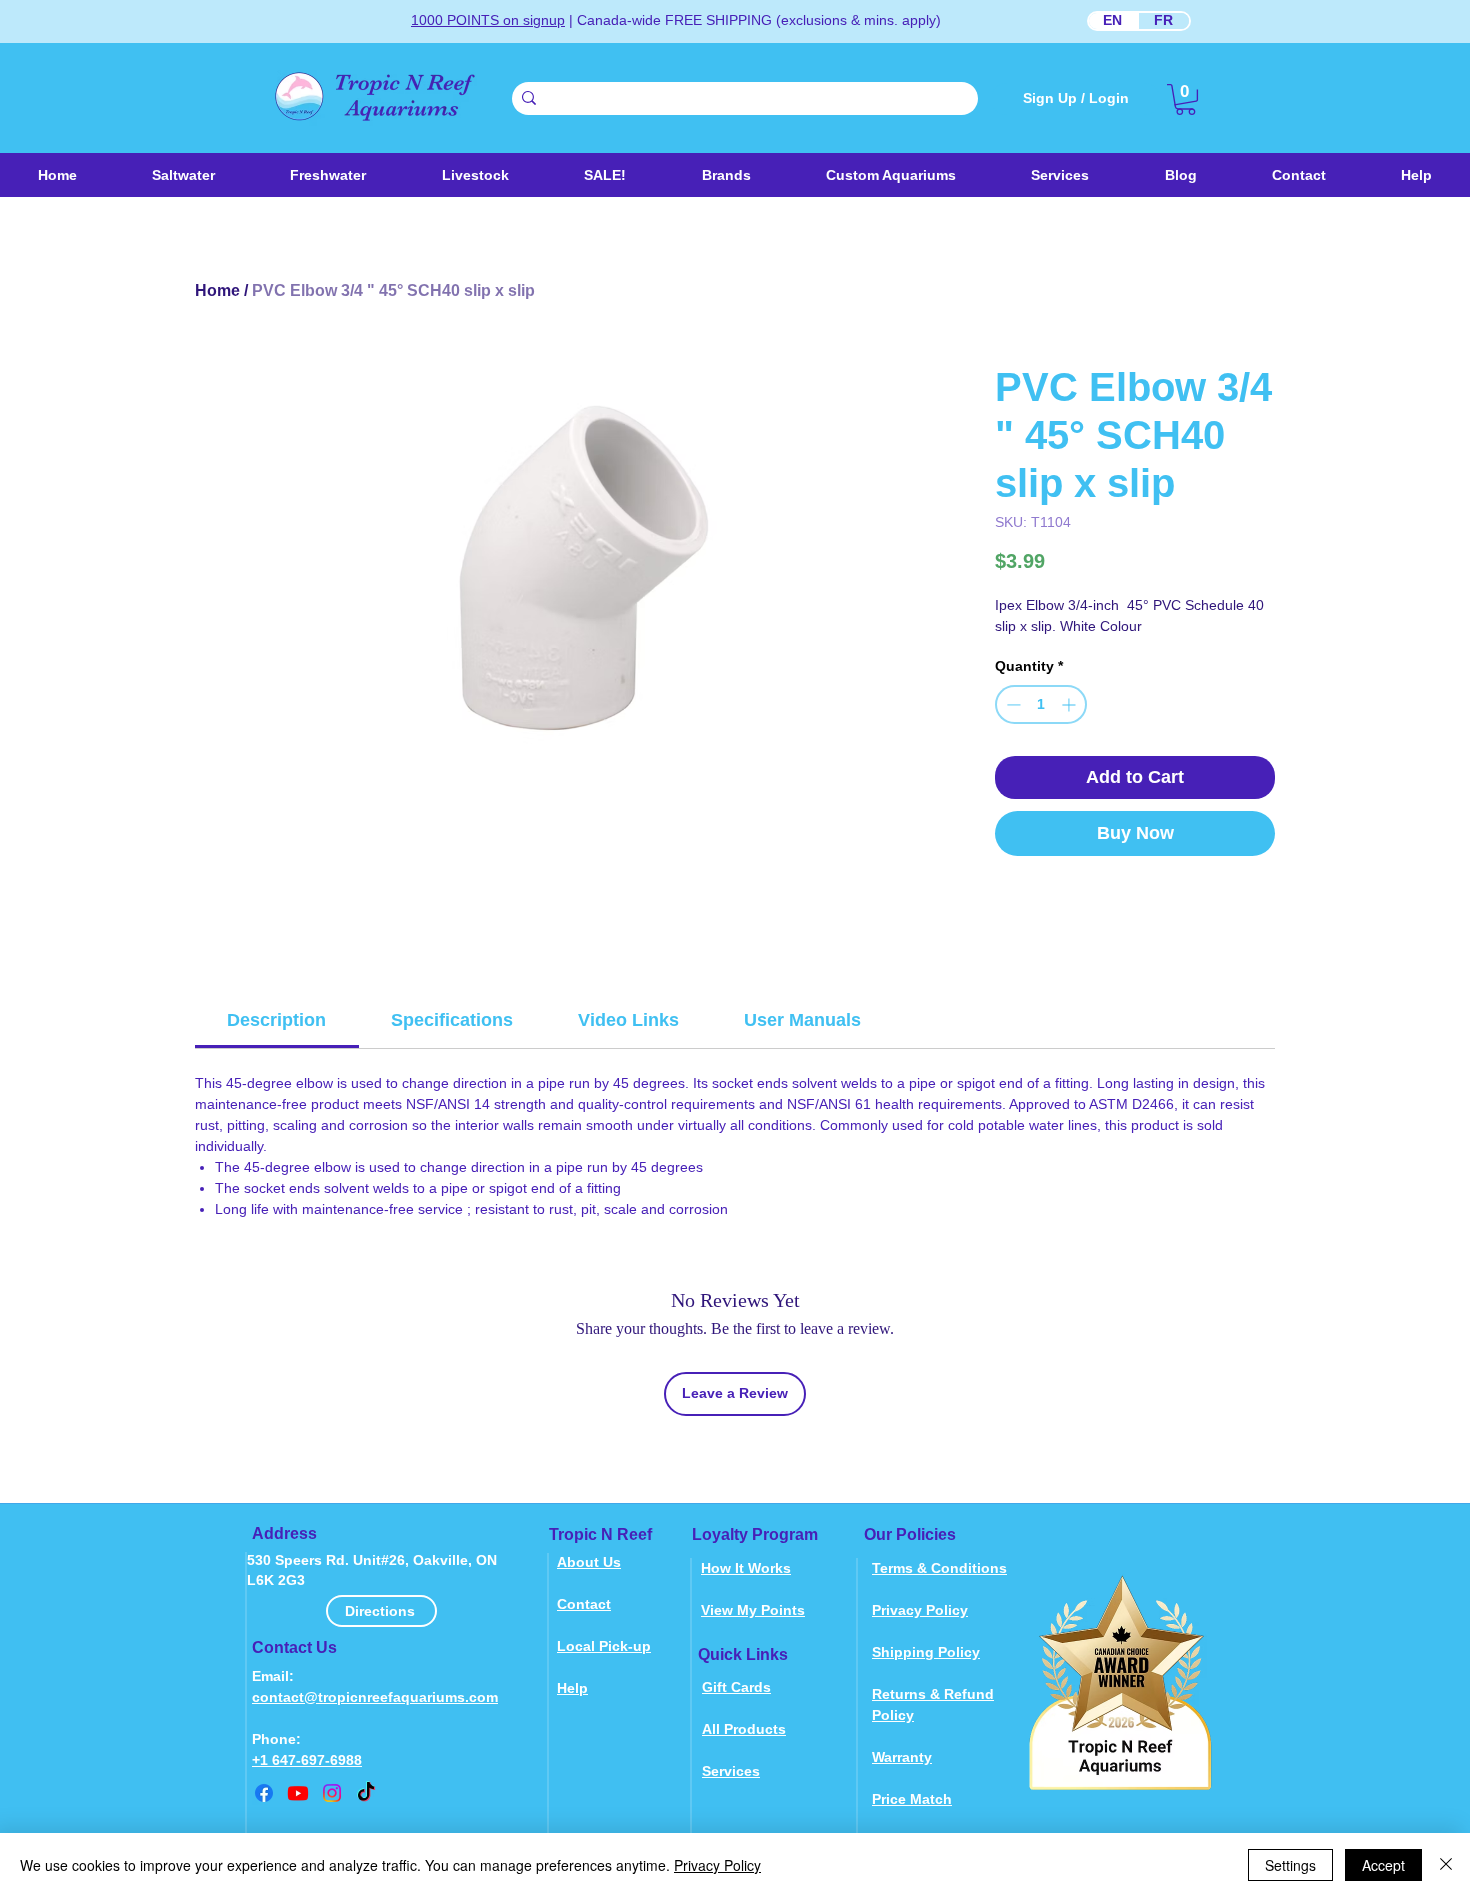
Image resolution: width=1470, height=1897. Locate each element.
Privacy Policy (920, 1610)
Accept (1383, 1865)
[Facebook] (264, 1793)
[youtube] (298, 1793)
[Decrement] (1011, 704)
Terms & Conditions (939, 1568)
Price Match (912, 1799)
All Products (744, 1729)
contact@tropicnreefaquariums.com (375, 1697)
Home (217, 290)
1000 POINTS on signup (488, 20)
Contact (584, 1604)
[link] (1185, 99)
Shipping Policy (926, 1652)
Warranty (902, 1757)
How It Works (746, 1568)
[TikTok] (366, 1793)
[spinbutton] (1041, 704)
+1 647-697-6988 (307, 1760)
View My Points (753, 1610)
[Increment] (1070, 704)
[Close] (1446, 1865)
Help (572, 1688)
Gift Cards (736, 1687)
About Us (589, 1562)
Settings (1290, 1865)
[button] (475, 175)
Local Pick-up (604, 1646)
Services (731, 1771)
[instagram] (332, 1793)
